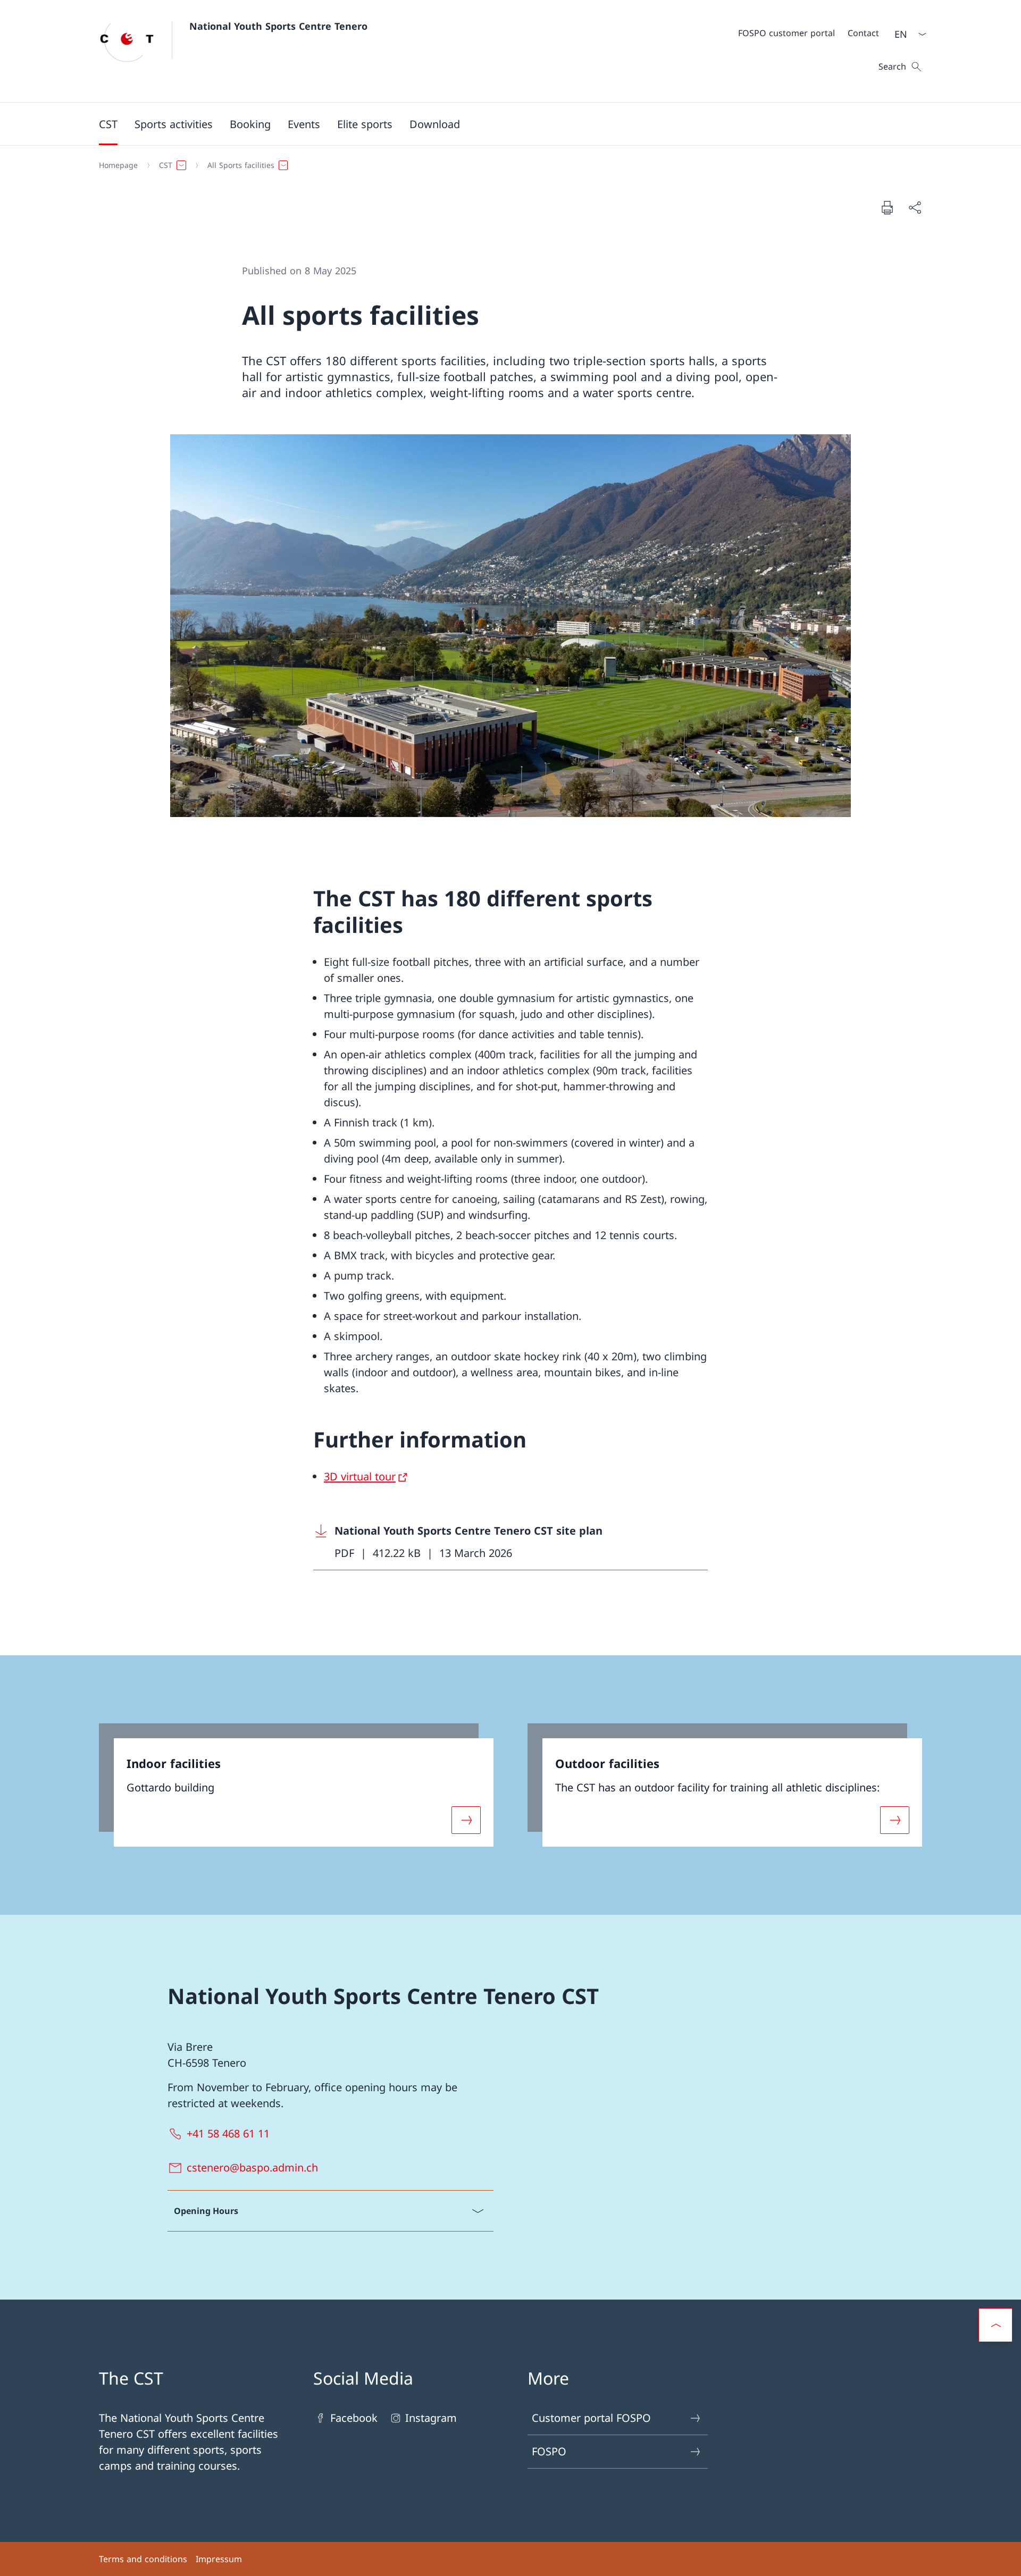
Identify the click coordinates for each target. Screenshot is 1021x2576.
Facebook (354, 2418)
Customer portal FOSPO (591, 2418)
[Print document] (887, 207)
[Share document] (915, 207)
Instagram (431, 2418)
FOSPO (549, 2451)
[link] (296, 1785)
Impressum (219, 2559)
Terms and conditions (143, 2559)
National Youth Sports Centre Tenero (278, 26)
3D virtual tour (360, 1476)
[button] (108, 124)
